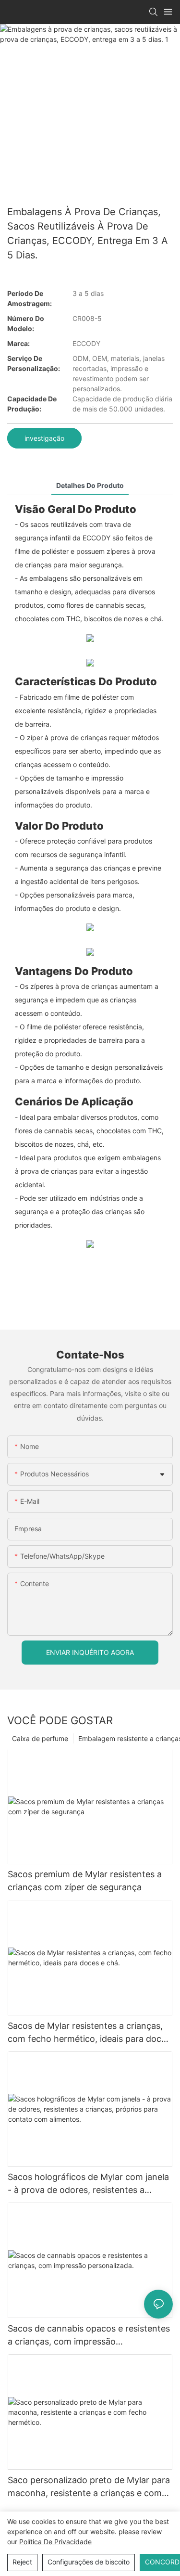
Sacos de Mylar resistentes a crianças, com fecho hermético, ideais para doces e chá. (89, 2033)
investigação (44, 438)
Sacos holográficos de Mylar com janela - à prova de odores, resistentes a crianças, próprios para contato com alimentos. (88, 2184)
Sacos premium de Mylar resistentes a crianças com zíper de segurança (85, 1881)
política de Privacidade (55, 2542)
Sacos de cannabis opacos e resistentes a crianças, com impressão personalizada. (89, 2336)
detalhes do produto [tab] (90, 485)
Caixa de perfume (40, 1738)
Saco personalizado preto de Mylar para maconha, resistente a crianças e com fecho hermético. (89, 2487)
